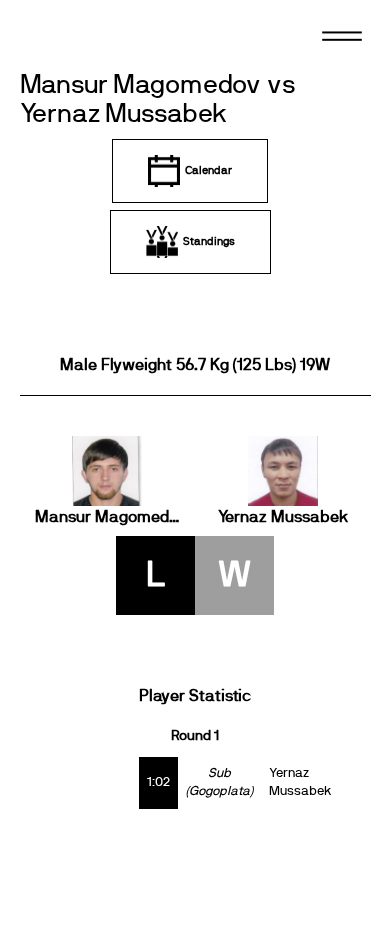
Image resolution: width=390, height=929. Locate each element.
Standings (209, 241)
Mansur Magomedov (108, 517)
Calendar (208, 170)
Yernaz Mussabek (283, 517)
